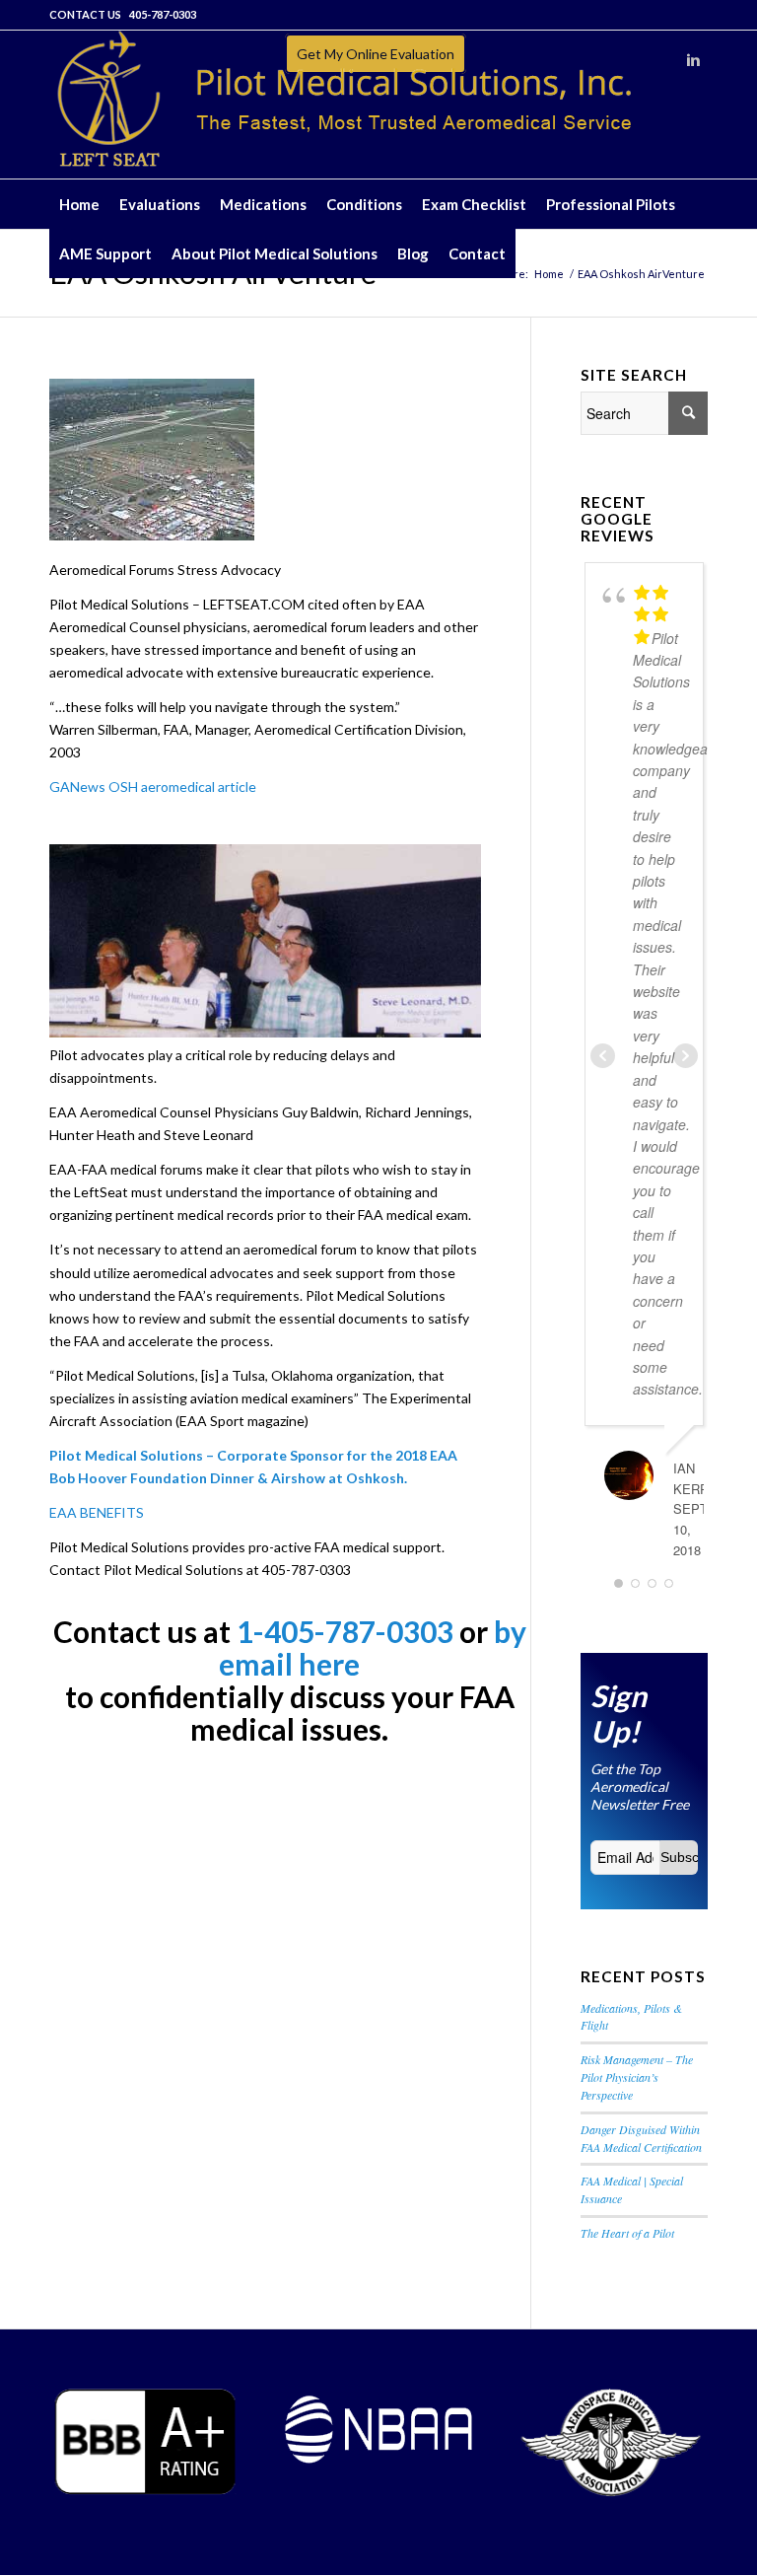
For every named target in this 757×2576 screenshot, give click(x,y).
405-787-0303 (163, 14)
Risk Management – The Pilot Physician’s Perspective (637, 2077)
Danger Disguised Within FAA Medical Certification (641, 2138)
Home (549, 274)
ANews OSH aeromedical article (158, 787)
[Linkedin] (693, 60)
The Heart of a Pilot (627, 2233)
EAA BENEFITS (97, 1512)
